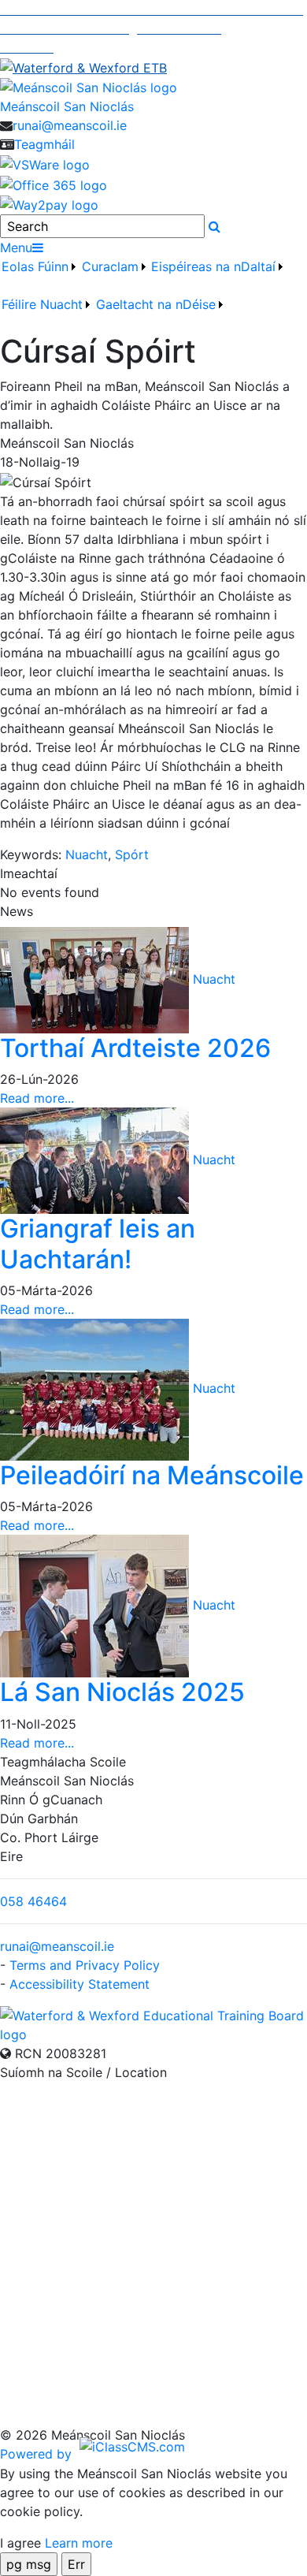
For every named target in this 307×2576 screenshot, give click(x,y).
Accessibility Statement (80, 1984)
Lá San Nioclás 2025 (122, 1692)
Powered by (38, 2454)
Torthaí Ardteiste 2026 (135, 1048)
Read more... (37, 1098)
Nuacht (87, 854)
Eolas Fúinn (35, 266)
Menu (16, 248)
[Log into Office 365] (54, 184)
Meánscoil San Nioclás (67, 106)
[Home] (153, 87)
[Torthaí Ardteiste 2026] (96, 979)
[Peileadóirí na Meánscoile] (96, 1388)
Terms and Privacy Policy (85, 1965)
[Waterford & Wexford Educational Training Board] (153, 2023)
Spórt (132, 854)
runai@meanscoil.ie (70, 125)
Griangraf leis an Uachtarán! (98, 1243)
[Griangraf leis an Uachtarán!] (96, 1160)
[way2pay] (49, 204)
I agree (20, 2543)
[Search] (215, 226)
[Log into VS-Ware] (45, 163)
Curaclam (110, 266)
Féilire (19, 304)
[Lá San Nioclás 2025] (96, 1605)
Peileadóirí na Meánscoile (152, 1475)
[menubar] (153, 295)
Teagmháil (44, 144)
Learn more (79, 2543)
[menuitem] (40, 276)
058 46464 (33, 1901)
